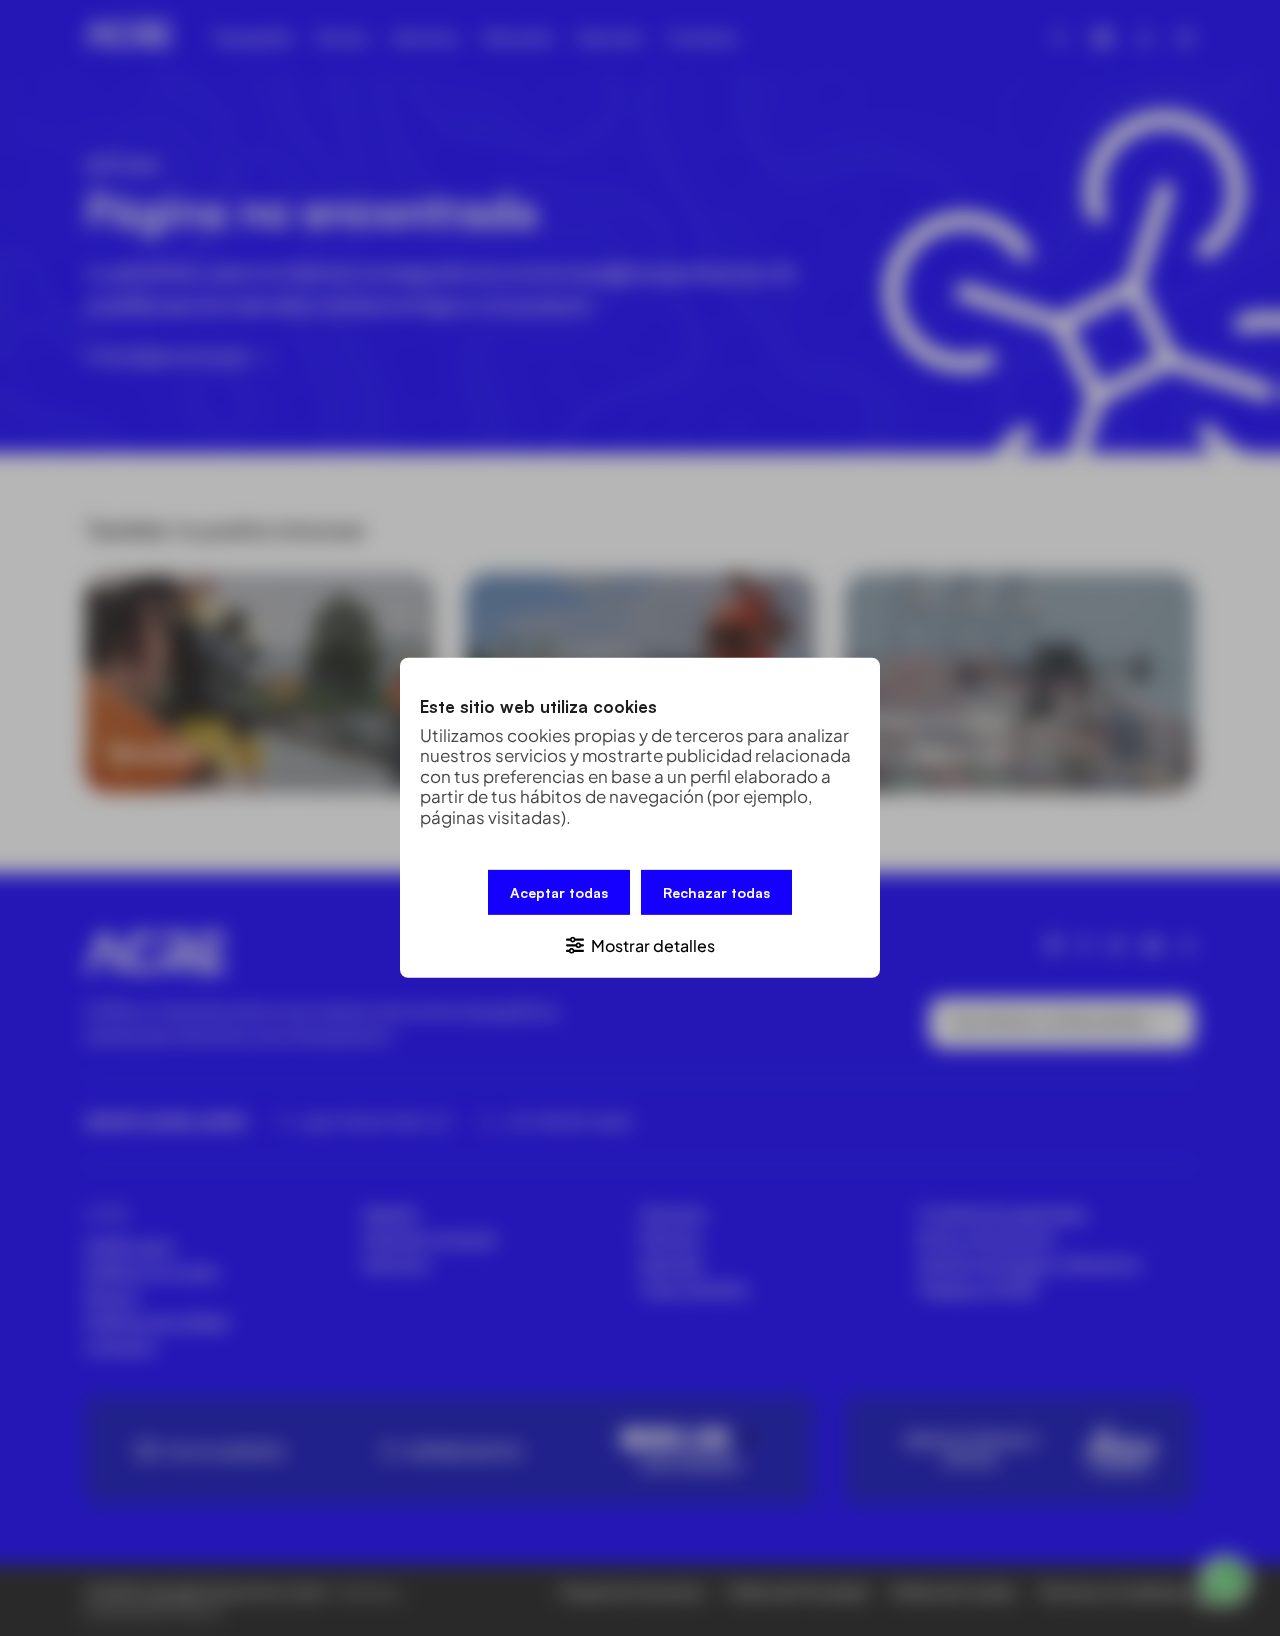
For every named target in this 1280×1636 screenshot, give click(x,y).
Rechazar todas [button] (716, 892)
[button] (640, 944)
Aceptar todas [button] (559, 892)
